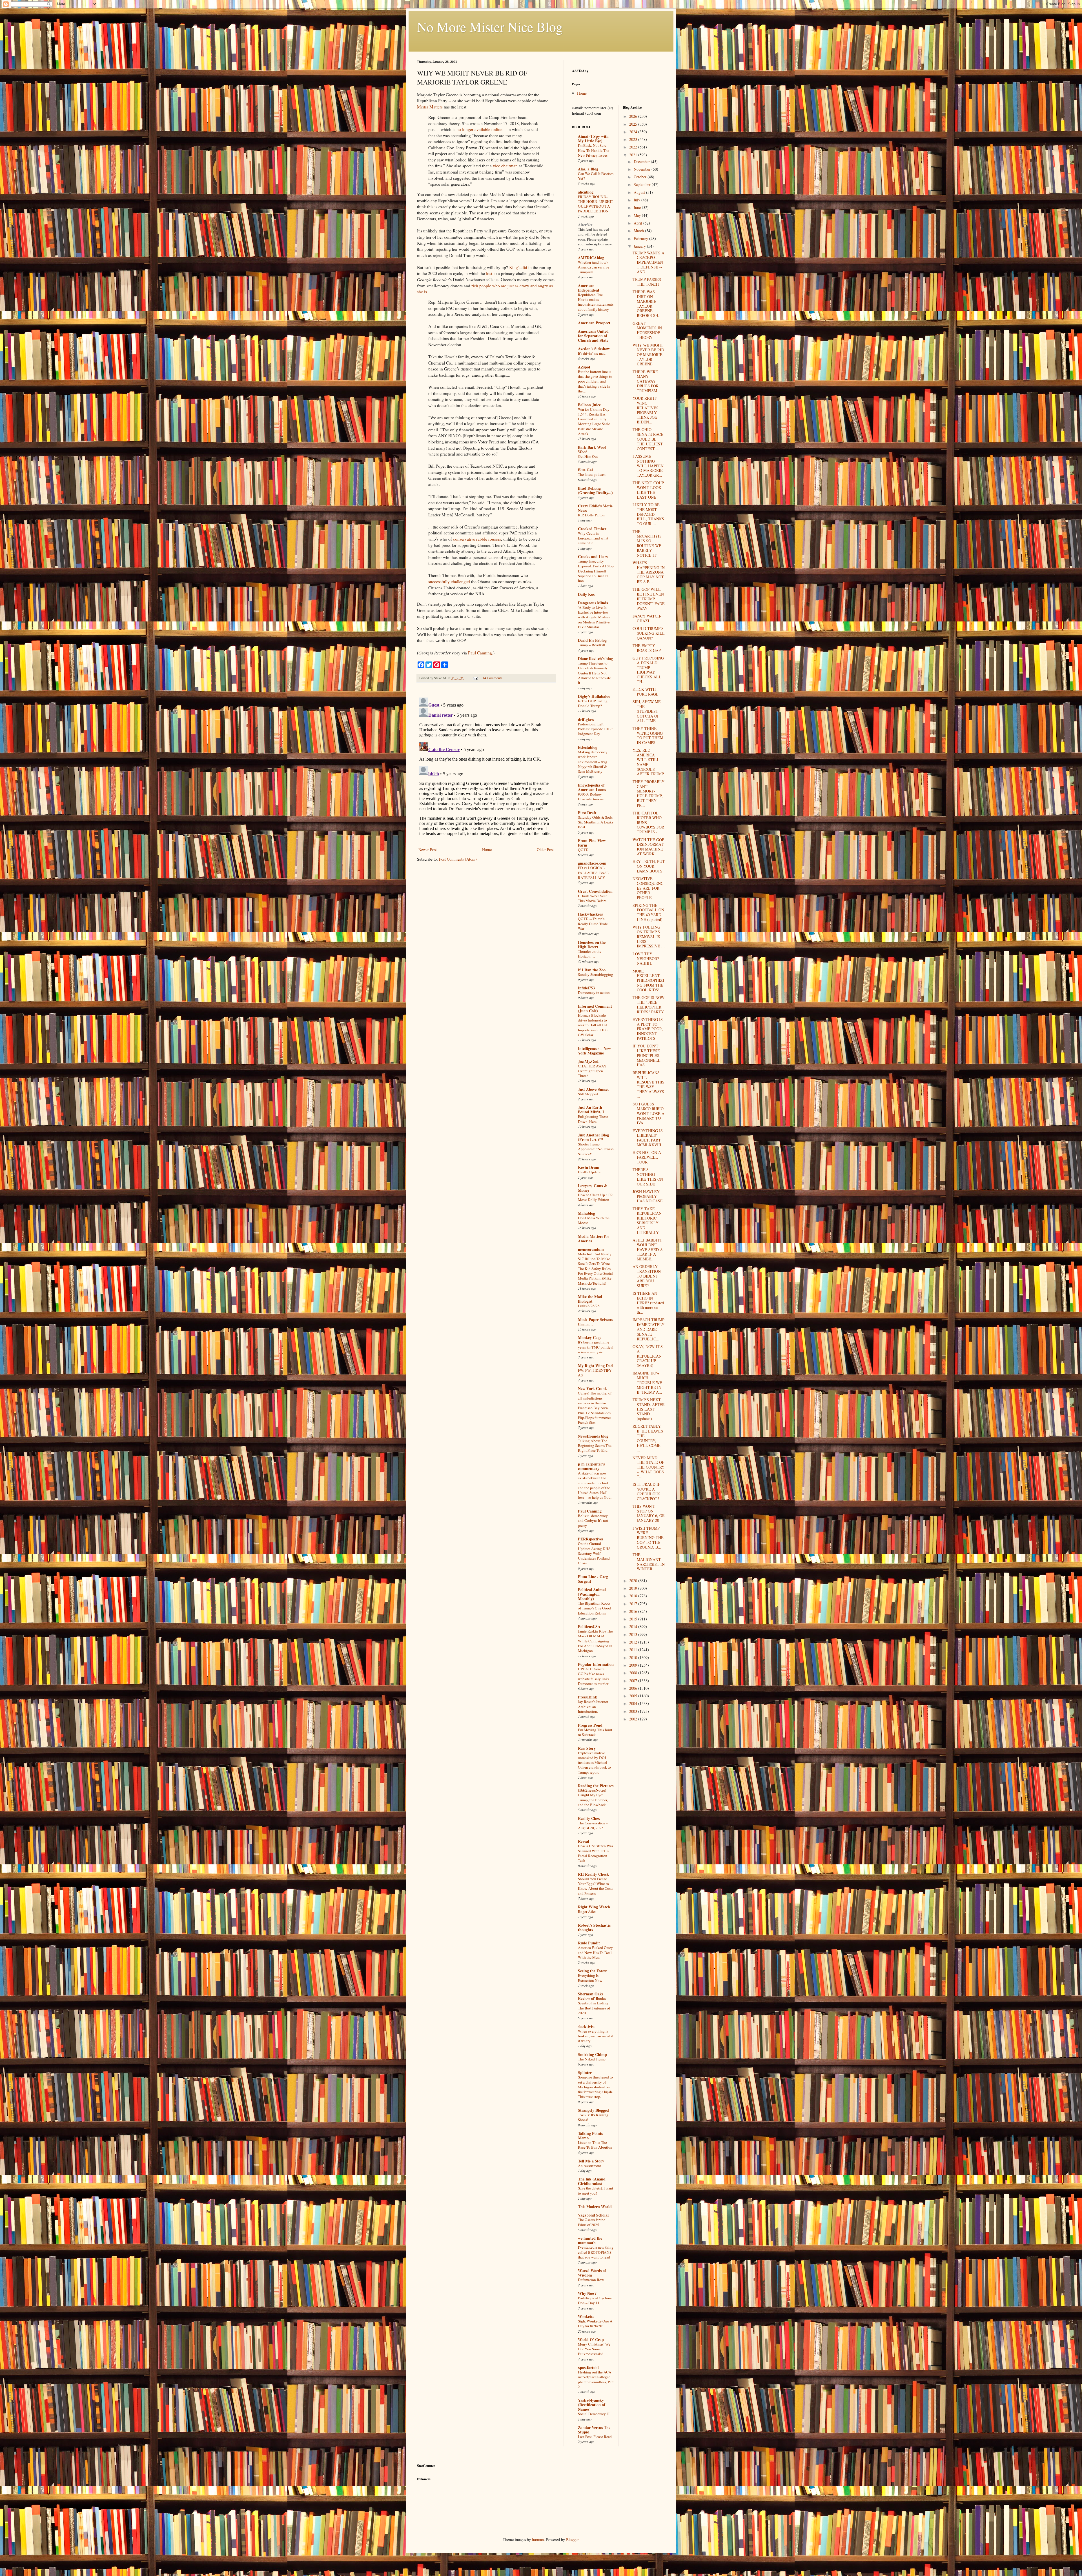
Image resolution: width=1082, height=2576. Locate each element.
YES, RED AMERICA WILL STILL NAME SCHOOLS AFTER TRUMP (648, 762)
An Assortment (589, 2166)
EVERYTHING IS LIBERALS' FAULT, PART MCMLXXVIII (648, 1138)
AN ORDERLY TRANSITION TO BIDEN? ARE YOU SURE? (647, 1276)
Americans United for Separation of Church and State (593, 336)
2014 (634, 1626)
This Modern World (595, 2207)
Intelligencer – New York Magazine (594, 1051)
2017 (634, 1604)
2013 (634, 1634)
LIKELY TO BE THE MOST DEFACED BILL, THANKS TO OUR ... (648, 514)
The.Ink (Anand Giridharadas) (592, 2181)
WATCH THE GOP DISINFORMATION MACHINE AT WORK (648, 847)
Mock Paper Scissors (595, 1319)
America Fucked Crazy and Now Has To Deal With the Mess (595, 1952)
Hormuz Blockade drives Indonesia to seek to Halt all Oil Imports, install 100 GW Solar (593, 1025)
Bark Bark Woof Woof (592, 449)
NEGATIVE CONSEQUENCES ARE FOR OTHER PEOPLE (648, 888)
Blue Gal (585, 470)
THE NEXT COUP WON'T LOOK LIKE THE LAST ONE (648, 490)
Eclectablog (588, 747)
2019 (634, 1588)
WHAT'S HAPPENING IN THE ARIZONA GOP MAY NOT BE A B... (649, 572)
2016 (634, 1611)
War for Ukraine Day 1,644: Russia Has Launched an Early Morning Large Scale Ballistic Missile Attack (594, 421)
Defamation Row (591, 2280)
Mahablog (587, 1213)
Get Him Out (588, 456)
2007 (634, 1681)
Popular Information (596, 1664)
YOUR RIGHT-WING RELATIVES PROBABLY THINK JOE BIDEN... (646, 410)
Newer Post (428, 850)
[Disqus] (486, 766)
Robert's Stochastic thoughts (594, 1927)
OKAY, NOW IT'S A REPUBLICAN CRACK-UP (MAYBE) (648, 1356)
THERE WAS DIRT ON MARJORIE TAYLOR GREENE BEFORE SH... (647, 304)
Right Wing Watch (594, 1907)
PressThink (587, 1697)
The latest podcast (592, 474)
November (643, 169)
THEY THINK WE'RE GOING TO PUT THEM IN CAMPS (648, 735)
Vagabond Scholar (594, 2215)
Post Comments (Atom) (458, 859)
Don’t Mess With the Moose (594, 1220)
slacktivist (586, 2027)
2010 (634, 1657)
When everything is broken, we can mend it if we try (596, 2036)
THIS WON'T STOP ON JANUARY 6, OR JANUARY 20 (649, 1513)
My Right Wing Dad (595, 1366)
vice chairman (505, 166)
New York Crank (592, 1388)
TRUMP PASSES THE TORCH (647, 282)
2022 (634, 147)
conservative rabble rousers (477, 539)
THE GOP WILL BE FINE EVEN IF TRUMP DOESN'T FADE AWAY (649, 599)
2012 (634, 1642)
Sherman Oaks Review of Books (592, 1996)
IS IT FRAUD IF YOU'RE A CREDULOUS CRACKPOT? (647, 1491)
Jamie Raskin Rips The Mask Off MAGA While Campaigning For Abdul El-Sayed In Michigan (595, 1641)
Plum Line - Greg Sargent (593, 1579)
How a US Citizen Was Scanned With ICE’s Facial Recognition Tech (596, 1853)
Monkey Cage (590, 1337)
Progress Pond (590, 1725)
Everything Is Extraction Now (590, 1978)
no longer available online (479, 129)
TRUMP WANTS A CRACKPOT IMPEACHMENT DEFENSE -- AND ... (648, 262)
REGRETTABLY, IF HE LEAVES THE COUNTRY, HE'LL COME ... (648, 1438)
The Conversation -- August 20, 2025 (593, 1825)
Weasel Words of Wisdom (592, 2273)
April (638, 223)
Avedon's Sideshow (594, 349)
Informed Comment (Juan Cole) (595, 1008)
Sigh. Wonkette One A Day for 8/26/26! (595, 2323)
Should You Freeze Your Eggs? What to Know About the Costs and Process (596, 1886)
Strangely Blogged (593, 2110)
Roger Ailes (587, 1911)
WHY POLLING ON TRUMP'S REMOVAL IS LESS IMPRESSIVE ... (649, 936)
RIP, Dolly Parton (591, 515)
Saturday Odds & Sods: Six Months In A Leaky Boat (596, 822)
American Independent (589, 288)
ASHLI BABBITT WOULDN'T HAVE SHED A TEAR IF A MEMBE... (648, 1249)
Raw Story (587, 1748)
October (641, 177)
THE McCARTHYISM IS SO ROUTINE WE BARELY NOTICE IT (647, 543)
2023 (634, 139)
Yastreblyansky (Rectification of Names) (592, 2405)
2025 (634, 124)
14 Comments (493, 678)
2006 (634, 1688)
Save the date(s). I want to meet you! (596, 2190)
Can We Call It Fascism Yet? (596, 176)
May (638, 215)
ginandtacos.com (592, 863)
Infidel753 (586, 988)
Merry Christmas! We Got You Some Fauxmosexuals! (594, 2349)
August (640, 192)
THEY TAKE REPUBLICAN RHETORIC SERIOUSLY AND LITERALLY (647, 1221)
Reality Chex (589, 1818)
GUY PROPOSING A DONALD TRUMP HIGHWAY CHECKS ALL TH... (648, 670)
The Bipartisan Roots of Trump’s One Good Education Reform (594, 1608)
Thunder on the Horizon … (590, 954)
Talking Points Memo (590, 2136)
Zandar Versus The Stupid (594, 2430)
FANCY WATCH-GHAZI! (647, 618)
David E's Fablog (592, 640)
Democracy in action (594, 992)
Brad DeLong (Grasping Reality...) (595, 490)
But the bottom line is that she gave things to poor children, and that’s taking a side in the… (595, 381)
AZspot (584, 367)
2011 (634, 1650)
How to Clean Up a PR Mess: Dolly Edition (595, 1197)
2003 (634, 1711)
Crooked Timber (592, 529)
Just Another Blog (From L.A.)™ (593, 1137)
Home (487, 850)
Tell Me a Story (591, 2161)
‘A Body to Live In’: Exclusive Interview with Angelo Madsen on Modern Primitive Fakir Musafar (594, 617)
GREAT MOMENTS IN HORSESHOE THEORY (647, 330)
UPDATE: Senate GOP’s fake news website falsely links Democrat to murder (594, 1676)
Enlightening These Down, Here (593, 1119)
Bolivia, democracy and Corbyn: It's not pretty (593, 1521)
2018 (634, 1596)
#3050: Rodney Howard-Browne (591, 797)
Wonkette (586, 2316)
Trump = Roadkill (592, 645)
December (642, 162)
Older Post (545, 850)
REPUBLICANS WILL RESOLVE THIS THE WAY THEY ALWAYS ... (648, 1084)
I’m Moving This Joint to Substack (595, 1732)
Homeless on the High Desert (592, 944)
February (641, 238)
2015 (634, 1619)
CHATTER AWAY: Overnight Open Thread (593, 1071)
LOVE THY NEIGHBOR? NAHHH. (646, 959)
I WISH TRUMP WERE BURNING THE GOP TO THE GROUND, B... (648, 1538)
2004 (634, 1703)
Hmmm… (585, 1324)
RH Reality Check (593, 1874)
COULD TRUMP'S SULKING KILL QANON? (649, 633)
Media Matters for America (594, 1239)
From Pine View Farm (592, 843)
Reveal (584, 1841)
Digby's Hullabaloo (594, 696)
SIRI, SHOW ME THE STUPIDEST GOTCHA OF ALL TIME (647, 711)
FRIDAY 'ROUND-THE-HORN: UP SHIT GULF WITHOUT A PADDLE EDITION (596, 204)
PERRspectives (591, 1539)
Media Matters (430, 107)
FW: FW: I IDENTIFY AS (595, 1373)
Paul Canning (480, 653)
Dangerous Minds (593, 603)
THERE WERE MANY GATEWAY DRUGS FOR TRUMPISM (646, 381)
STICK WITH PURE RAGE (646, 692)
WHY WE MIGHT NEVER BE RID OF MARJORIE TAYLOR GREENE (648, 354)
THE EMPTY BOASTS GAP (647, 648)
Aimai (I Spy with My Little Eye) (593, 138)
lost (489, 273)
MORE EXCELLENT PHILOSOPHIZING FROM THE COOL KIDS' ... (648, 980)
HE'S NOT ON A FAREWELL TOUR (647, 1157)
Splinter (585, 2072)
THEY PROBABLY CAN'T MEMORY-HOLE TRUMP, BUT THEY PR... (648, 793)
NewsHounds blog (593, 1436)
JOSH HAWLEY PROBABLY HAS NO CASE (648, 1196)
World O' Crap (591, 2340)
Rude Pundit (589, 1943)
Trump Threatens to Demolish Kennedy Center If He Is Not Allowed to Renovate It (594, 673)
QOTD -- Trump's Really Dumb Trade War (593, 924)
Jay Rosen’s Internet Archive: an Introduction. (593, 1706)
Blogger (572, 2540)
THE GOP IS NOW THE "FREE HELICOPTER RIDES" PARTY (648, 1004)
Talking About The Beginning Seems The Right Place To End (595, 1446)
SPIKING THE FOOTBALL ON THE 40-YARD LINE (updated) (648, 912)
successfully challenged (449, 581)
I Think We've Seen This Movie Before (593, 898)
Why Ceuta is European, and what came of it (593, 538)
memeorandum (591, 1249)
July (638, 200)
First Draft (587, 813)
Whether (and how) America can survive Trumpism (594, 267)
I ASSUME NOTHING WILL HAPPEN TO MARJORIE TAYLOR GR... (648, 466)
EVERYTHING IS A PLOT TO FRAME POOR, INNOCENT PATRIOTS (648, 1029)
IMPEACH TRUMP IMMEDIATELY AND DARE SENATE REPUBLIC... (648, 1329)
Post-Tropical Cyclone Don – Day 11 (595, 2300)
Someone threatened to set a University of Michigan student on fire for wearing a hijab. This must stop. (595, 2087)
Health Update (589, 1172)
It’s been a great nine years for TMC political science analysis (596, 1347)
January (640, 246)
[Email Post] (475, 678)
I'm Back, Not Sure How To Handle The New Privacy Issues (594, 150)
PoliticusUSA (589, 1626)
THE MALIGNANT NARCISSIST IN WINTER (649, 1562)
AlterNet (585, 225)
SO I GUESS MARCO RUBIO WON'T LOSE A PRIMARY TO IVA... (648, 1113)
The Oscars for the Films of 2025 (592, 2222)
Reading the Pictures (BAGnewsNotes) (596, 1788)
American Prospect (594, 323)
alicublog (586, 192)
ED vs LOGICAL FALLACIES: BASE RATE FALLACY (593, 873)
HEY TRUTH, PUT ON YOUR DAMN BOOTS (649, 866)
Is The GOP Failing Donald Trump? (593, 703)
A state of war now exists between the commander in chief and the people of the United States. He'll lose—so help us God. (595, 1485)
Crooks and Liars (593, 557)
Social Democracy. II (594, 2414)
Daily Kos (586, 594)
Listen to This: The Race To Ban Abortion (595, 2145)
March (639, 231)
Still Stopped (588, 1094)
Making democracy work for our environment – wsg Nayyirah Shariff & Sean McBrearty (593, 762)
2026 (634, 116)
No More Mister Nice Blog (490, 26)
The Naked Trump (592, 2059)
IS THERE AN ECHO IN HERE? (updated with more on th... (648, 1303)
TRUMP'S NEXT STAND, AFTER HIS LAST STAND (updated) (649, 1409)
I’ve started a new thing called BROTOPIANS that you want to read (596, 2252)
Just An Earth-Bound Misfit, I (591, 1110)
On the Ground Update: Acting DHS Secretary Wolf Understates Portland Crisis (594, 1553)
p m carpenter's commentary (591, 1466)
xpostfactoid (588, 2367)
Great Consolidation (595, 891)
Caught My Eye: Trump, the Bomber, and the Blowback (593, 1800)
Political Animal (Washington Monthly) (592, 1594)
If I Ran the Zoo (592, 970)
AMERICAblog (591, 258)
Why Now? (587, 2293)
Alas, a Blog (588, 169)
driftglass (586, 719)
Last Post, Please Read (595, 2437)
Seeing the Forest (592, 1971)
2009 (634, 1665)
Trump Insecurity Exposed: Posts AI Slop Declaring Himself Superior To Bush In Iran (596, 571)
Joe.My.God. (589, 1061)
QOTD (583, 850)
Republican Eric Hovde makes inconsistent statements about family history (596, 302)
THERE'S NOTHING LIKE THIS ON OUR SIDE (648, 1177)
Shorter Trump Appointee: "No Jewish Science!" (596, 1149)
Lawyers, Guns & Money (593, 1188)
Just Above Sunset (593, 1089)
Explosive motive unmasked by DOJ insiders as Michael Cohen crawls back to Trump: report (594, 1763)
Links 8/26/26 (589, 1306)
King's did (518, 267)
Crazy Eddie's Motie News (595, 508)
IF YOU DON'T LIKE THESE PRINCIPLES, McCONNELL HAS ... (647, 1055)
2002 (634, 1719)
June (638, 207)
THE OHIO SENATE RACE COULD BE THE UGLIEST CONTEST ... (648, 439)
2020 (634, 1581)
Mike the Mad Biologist (590, 1299)
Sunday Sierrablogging (596, 974)
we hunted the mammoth (590, 2240)
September (643, 184)
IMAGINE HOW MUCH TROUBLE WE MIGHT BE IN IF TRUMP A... (647, 1382)
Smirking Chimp (592, 2054)
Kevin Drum (589, 1167)
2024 (634, 132)
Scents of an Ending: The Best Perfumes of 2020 (594, 2008)
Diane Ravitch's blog (595, 659)
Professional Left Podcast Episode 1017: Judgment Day (595, 729)
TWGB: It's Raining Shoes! (593, 2117)
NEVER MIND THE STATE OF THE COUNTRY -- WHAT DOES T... (648, 1467)
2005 (634, 1696)
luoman (538, 2540)
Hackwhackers (590, 914)
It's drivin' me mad (592, 353)
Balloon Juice (589, 405)
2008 (634, 1673)
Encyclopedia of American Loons (592, 787)
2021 (634, 155)
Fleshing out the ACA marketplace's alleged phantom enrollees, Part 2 (596, 2379)
